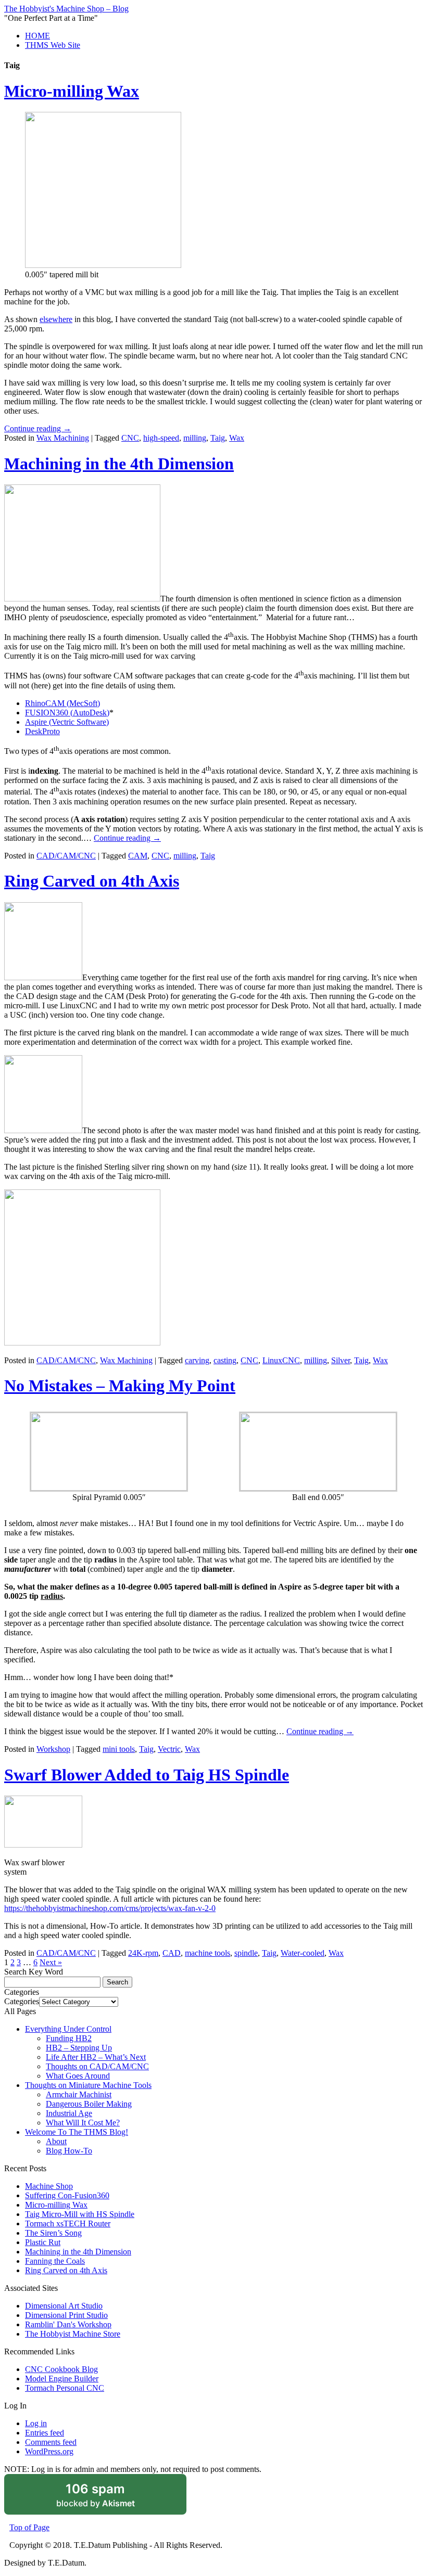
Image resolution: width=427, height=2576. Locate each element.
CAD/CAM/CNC (66, 856)
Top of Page (29, 2527)
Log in (36, 2423)
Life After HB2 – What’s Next (96, 2057)
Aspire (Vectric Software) (67, 722)
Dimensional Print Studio (66, 2315)
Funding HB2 (69, 2038)
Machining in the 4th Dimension (119, 464)
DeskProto (42, 731)
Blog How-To (69, 2151)
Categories (22, 2001)
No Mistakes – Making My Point (120, 1386)
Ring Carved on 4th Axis (92, 881)
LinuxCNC (281, 1360)
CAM (138, 856)
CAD (172, 1953)
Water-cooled (303, 1953)
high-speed (161, 438)
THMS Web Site (53, 45)
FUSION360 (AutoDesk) (67, 713)
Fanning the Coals (55, 2261)
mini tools (119, 1749)
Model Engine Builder (62, 2379)
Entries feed (45, 2433)
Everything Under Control (68, 2029)
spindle (246, 1953)
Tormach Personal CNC (65, 2388)
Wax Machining (63, 438)
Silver (341, 1360)
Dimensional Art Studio (64, 2306)
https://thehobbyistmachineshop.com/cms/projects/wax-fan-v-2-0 (110, 1908)
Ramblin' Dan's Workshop (68, 2324)
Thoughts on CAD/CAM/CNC (97, 2066)
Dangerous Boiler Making (89, 2104)
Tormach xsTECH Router (68, 2223)
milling (195, 438)
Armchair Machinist (79, 2094)
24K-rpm (143, 1953)
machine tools (208, 1953)
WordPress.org (49, 2451)
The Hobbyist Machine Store (73, 2334)
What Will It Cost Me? (83, 2123)
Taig (218, 438)
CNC (130, 438)
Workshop (53, 1749)
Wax (237, 438)
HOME (37, 36)
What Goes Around (78, 2076)
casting (225, 1360)
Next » (51, 1962)
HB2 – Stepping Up (79, 2048)
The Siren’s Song (53, 2233)
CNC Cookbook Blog (61, 2369)
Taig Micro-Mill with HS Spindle (80, 2214)
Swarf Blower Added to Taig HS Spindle (147, 1775)
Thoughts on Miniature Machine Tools (88, 2085)
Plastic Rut (43, 2242)
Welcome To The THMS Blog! (77, 2132)
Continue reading (38, 428)
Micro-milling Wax (72, 91)
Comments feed (51, 2442)
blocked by (109, 2498)
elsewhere (56, 319)
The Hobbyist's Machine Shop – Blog (66, 9)
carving (197, 1360)
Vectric (169, 1749)
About (56, 2141)
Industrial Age (69, 2113)
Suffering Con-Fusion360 (67, 2195)
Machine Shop (49, 2186)
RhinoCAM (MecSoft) (62, 703)
